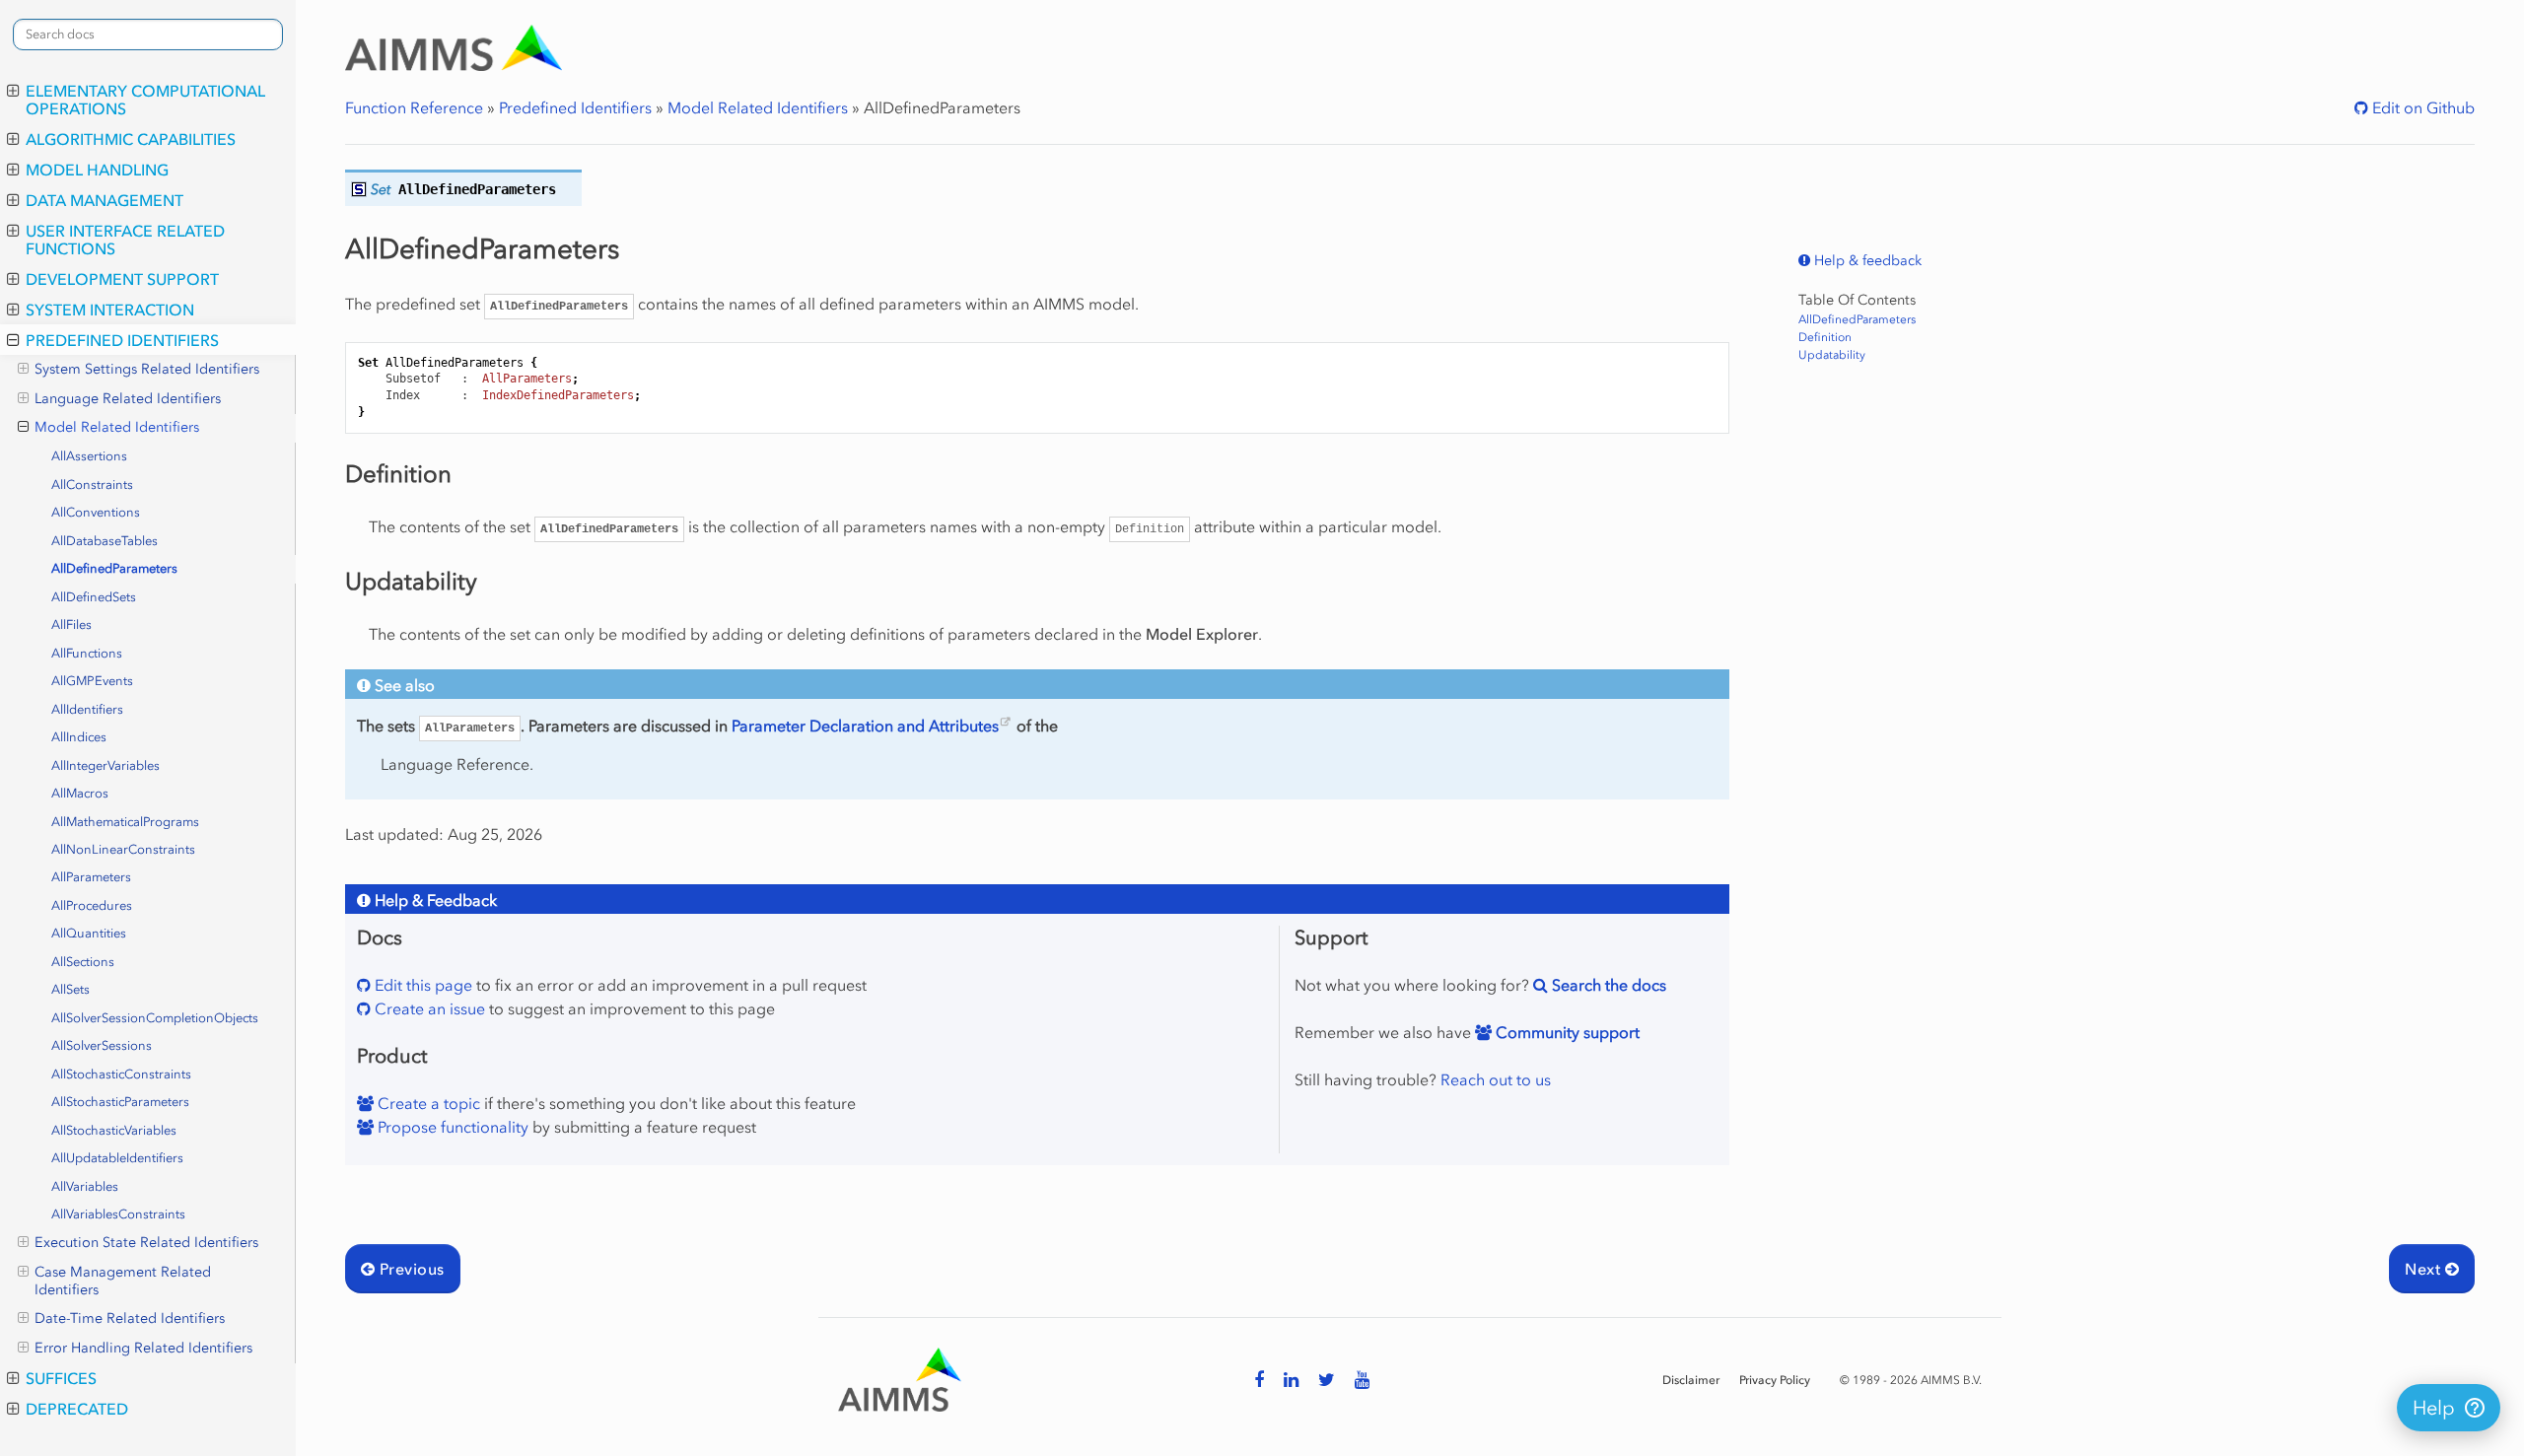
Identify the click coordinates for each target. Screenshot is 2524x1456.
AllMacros (80, 793)
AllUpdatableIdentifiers (117, 1158)
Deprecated (77, 1409)
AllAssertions (89, 456)
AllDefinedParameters (114, 568)
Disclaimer (1691, 1380)
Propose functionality (451, 1127)
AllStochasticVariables (114, 1130)
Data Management (105, 200)
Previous (409, 1269)
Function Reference (414, 107)
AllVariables (85, 1186)
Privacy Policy (1775, 1380)
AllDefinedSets (94, 597)
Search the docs (1607, 985)
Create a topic (427, 1103)
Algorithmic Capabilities (131, 139)
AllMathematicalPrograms (125, 822)
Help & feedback (1866, 261)
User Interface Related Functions (125, 240)
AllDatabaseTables (105, 541)
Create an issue (428, 1008)
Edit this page (421, 985)
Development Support (122, 279)
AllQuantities (89, 933)
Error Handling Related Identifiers (143, 1348)
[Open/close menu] (13, 91)
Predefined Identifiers (122, 340)
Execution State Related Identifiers (146, 1243)
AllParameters (91, 877)
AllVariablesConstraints (118, 1214)
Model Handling (97, 170)
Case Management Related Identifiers (123, 1281)
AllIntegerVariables (105, 765)
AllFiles (71, 624)
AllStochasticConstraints (121, 1074)
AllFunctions (87, 653)
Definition (1825, 337)
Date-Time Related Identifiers (130, 1318)
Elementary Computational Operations (145, 100)
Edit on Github (2421, 107)
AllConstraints (92, 485)
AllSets (70, 989)
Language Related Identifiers (128, 399)
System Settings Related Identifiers (147, 369)
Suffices (61, 1378)
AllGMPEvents (92, 681)
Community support (1566, 1032)
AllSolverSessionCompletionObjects (155, 1018)
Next (2424, 1269)
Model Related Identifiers (117, 427)
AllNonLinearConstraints (123, 849)
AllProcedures (92, 905)
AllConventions (96, 512)
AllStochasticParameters (120, 1102)
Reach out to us (1496, 1079)
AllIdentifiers (87, 709)
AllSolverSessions (102, 1045)
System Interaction (110, 310)
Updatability (1832, 355)
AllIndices (79, 737)
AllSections (83, 962)
